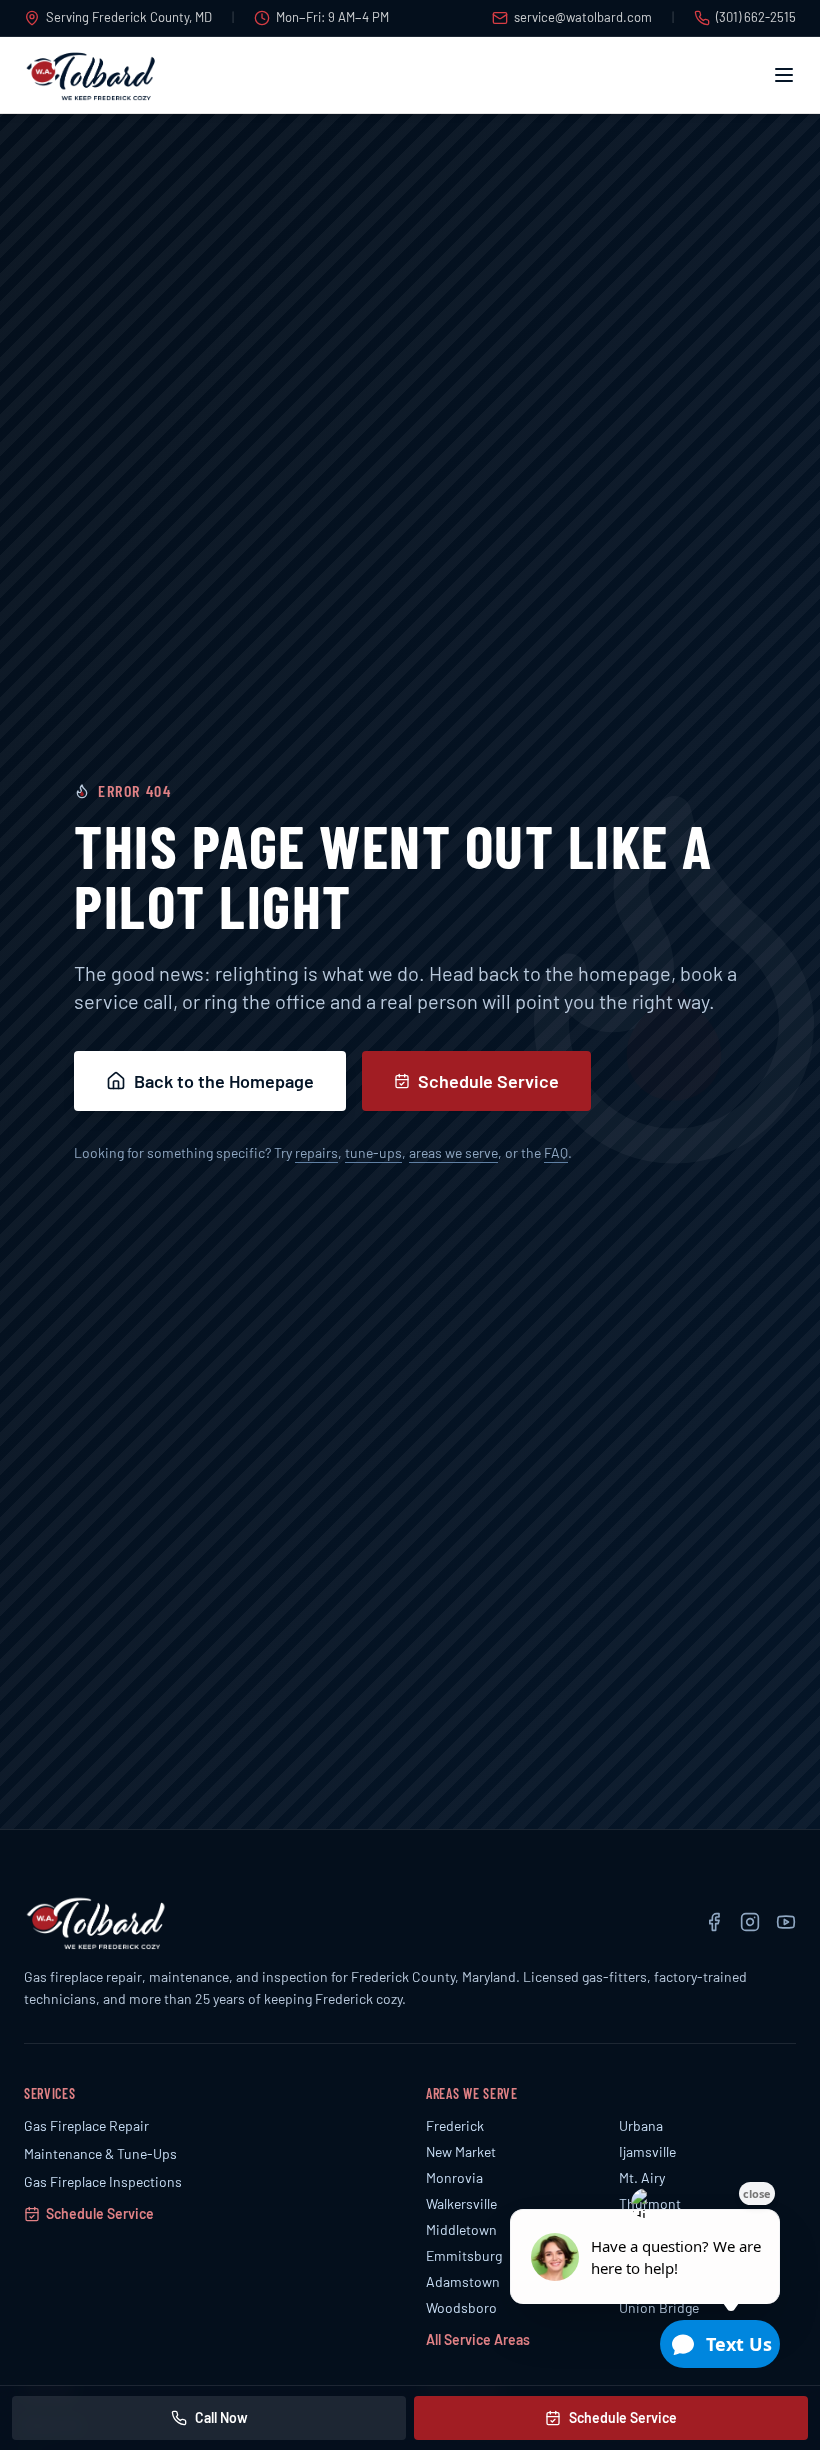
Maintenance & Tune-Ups (100, 2153)
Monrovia (454, 2177)
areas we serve (453, 1152)
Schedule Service (488, 1081)
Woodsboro (461, 2307)
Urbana (641, 2125)
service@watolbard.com (583, 17)
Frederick (455, 2125)
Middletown (461, 2229)
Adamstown (463, 2281)
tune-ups (373, 1152)
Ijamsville (647, 2151)
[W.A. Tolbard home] (91, 75)
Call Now (221, 2417)
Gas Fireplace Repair (86, 2125)
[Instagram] (750, 1922)
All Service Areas (478, 2339)
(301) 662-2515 (756, 17)
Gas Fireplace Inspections (103, 2181)
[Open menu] (784, 75)
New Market (461, 2151)
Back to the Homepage (224, 1081)
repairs (316, 1152)
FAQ (556, 1152)
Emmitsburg (464, 2255)
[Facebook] (714, 1922)
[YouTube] (786, 1922)
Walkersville (461, 2203)
